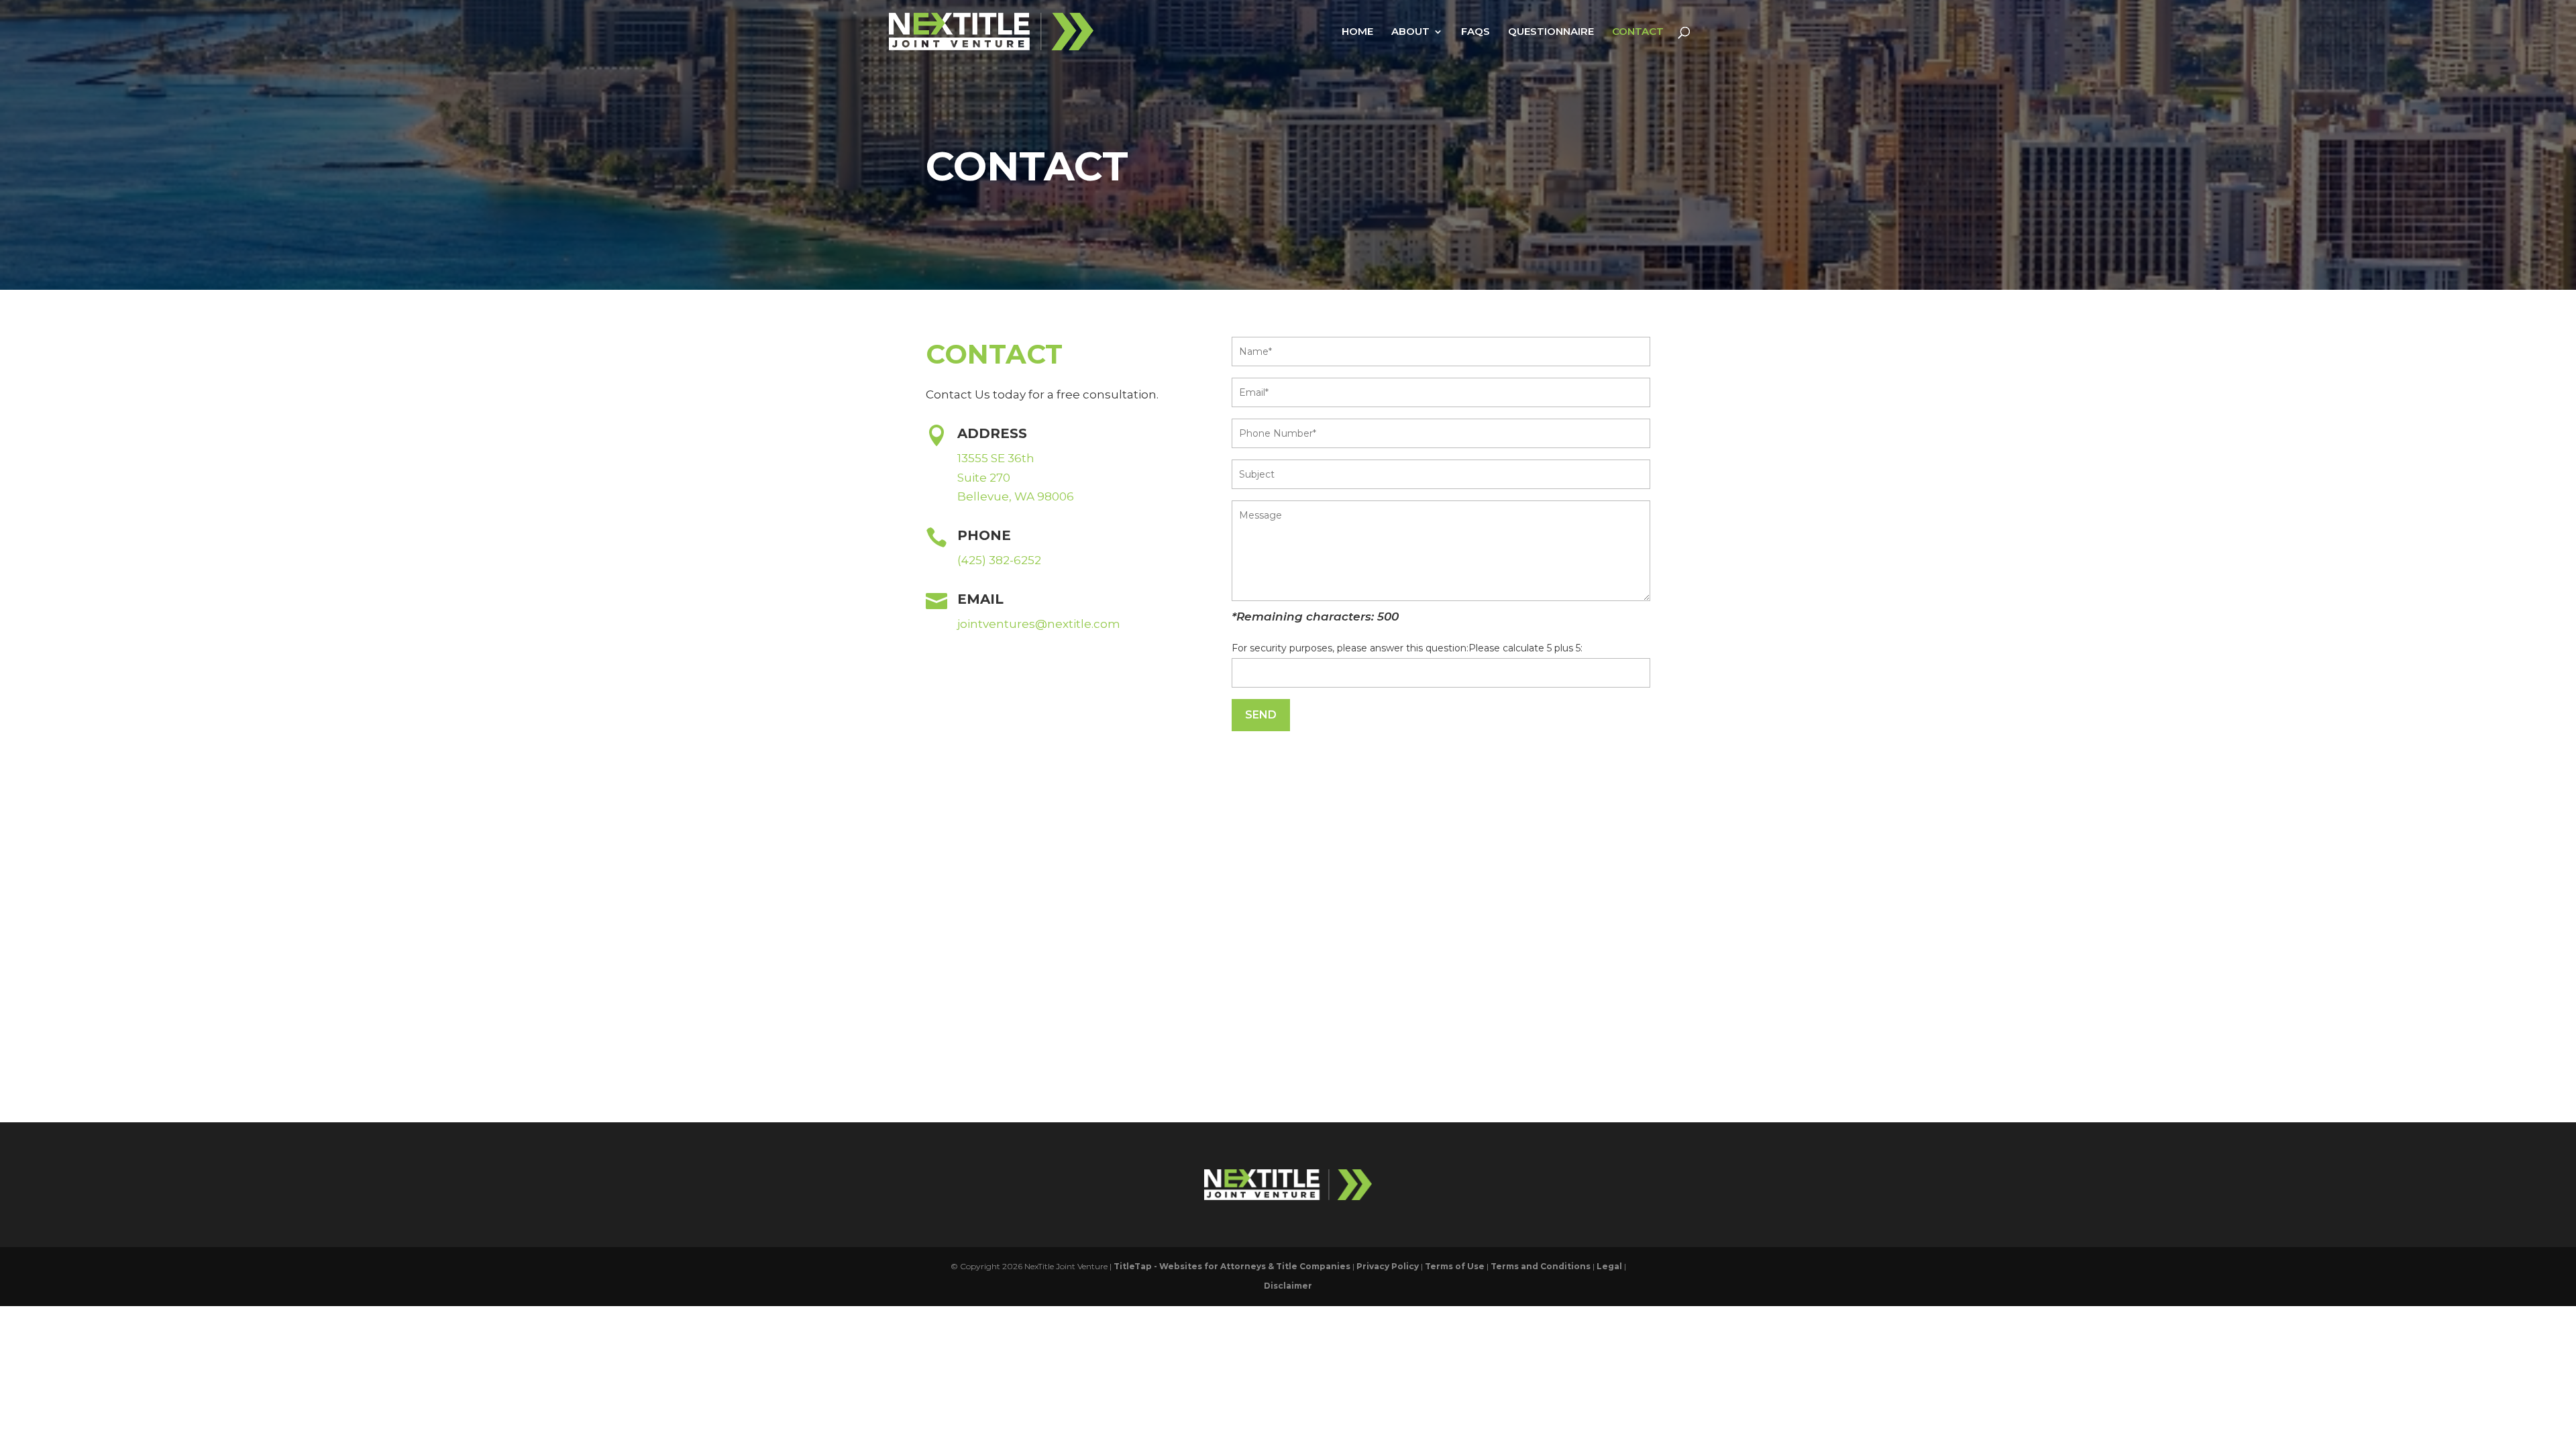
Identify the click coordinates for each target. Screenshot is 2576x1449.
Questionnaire (1551, 32)
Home (1357, 32)
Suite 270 (984, 478)
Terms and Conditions (1541, 1266)
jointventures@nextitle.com (1039, 624)
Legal (1609, 1266)
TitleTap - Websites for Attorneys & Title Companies (1232, 1266)
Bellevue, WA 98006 (1016, 496)
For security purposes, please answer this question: (1350, 648)
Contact (1638, 32)
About (1410, 32)
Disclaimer (1288, 1286)
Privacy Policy (1388, 1266)
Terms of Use (1455, 1266)
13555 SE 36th (996, 458)
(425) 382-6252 (999, 560)
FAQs (1475, 32)
